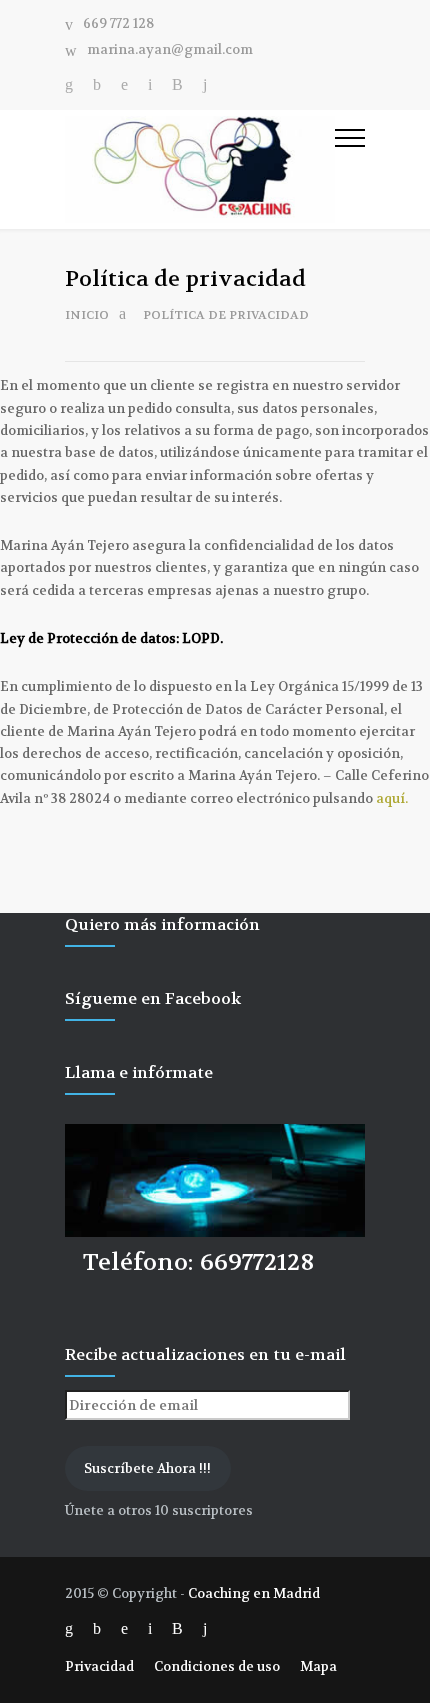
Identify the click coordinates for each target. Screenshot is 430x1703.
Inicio (87, 315)
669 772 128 (118, 24)
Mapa (318, 1666)
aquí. (392, 798)
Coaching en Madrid (254, 1593)
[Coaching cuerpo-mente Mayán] (200, 169)
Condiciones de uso (217, 1666)
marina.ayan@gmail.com (170, 50)
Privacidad (99, 1666)
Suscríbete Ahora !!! (147, 1468)
